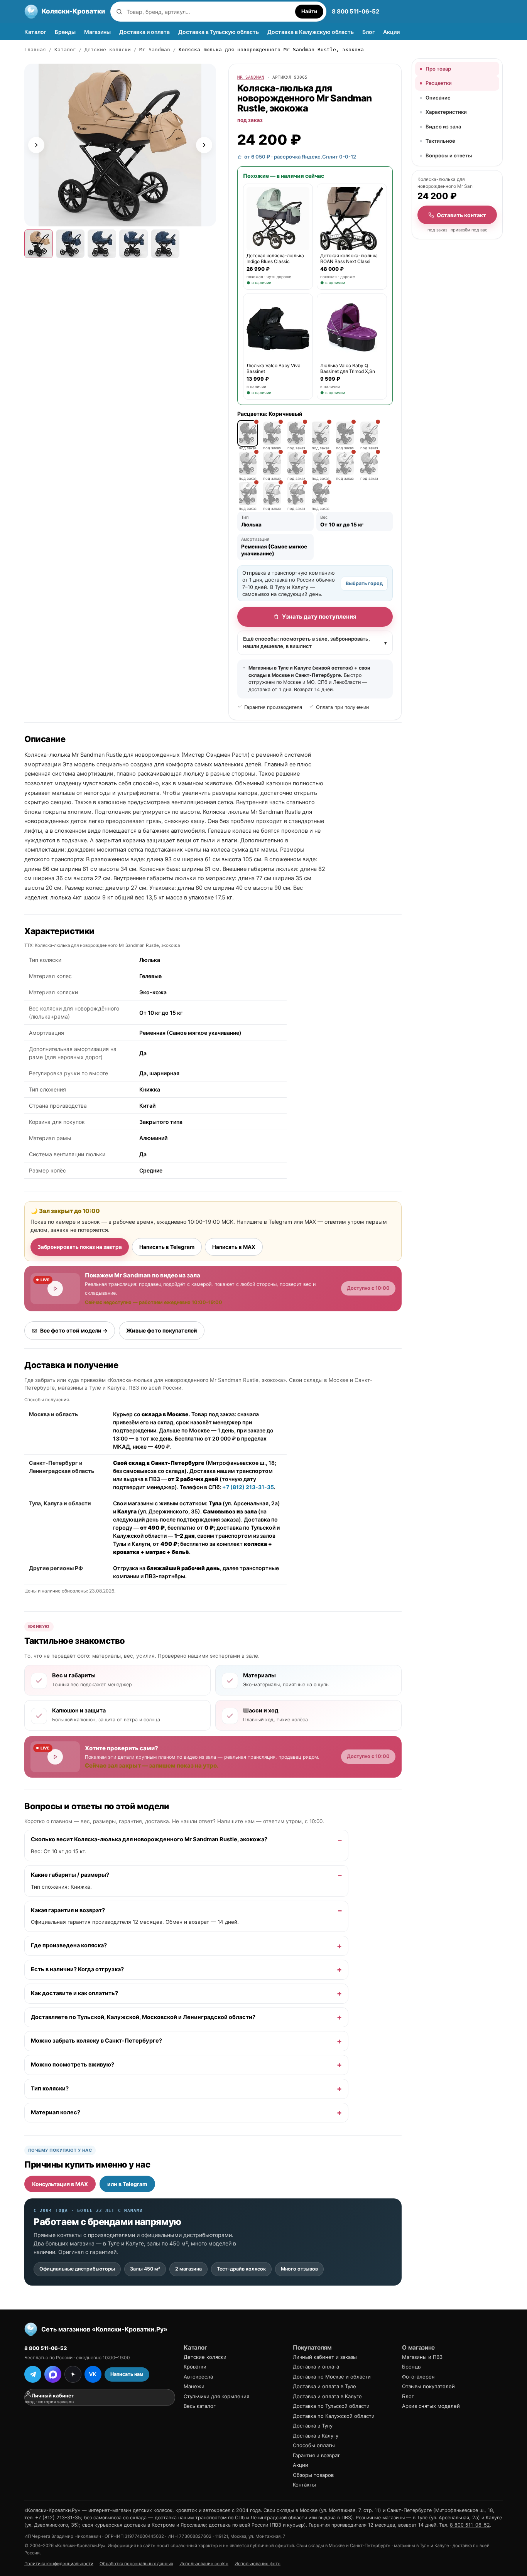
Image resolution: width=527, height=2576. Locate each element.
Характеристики (446, 112)
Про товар (438, 69)
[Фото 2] (70, 244)
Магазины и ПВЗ (422, 2357)
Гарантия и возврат (316, 2455)
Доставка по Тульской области (331, 2406)
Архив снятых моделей (431, 2406)
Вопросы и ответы (449, 155)
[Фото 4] (133, 244)
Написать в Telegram (167, 1247)
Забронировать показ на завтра (80, 1247)
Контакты (304, 2485)
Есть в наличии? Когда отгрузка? (77, 1969)
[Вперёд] (204, 145)
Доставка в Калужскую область (311, 32)
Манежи (194, 2386)
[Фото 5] (165, 244)
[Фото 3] (102, 244)
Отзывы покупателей (428, 2386)
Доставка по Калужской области (334, 2416)
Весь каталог (200, 2406)
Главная (35, 50)
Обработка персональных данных (136, 2564)
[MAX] (53, 2374)
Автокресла (198, 2377)
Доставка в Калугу (316, 2436)
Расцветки (439, 83)
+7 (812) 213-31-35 (248, 1487)
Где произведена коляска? (69, 1946)
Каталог (35, 32)
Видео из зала (443, 127)
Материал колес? (56, 2112)
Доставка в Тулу (313, 2426)
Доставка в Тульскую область (219, 32)
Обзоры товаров (313, 2475)
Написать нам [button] (127, 2374)
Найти (309, 11)
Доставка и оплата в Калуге (327, 2396)
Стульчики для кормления (216, 2396)
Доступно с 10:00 (368, 1288)
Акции (391, 32)
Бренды (65, 32)
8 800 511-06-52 (356, 11)
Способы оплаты (314, 2445)
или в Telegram (127, 2184)
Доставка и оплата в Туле (324, 2386)
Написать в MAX (234, 1247)
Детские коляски (108, 50)
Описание (438, 98)
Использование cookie (204, 2564)
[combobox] (209, 12)
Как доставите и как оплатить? (74, 1993)
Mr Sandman (155, 50)
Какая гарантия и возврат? (68, 1910)
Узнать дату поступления (319, 617)
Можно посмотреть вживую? (73, 2065)
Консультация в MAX (60, 2184)
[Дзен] (73, 2374)
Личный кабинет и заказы (325, 2357)
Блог (368, 32)
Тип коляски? (50, 2088)
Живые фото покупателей (162, 1330)
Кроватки (195, 2367)
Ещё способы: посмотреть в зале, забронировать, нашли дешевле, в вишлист (315, 643)
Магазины (97, 32)
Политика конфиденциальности (59, 2564)
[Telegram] (33, 2374)
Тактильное (440, 141)
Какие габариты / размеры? (70, 1875)
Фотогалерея (418, 2377)
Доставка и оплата (144, 32)
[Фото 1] (39, 244)
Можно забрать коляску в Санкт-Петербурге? (96, 2041)
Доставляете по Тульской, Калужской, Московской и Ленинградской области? (143, 2017)
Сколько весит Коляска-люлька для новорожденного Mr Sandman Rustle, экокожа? (149, 1840)
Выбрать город (364, 583)
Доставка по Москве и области (332, 2377)
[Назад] (36, 145)
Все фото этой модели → (74, 1330)
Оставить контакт (461, 215)
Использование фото (258, 2564)
